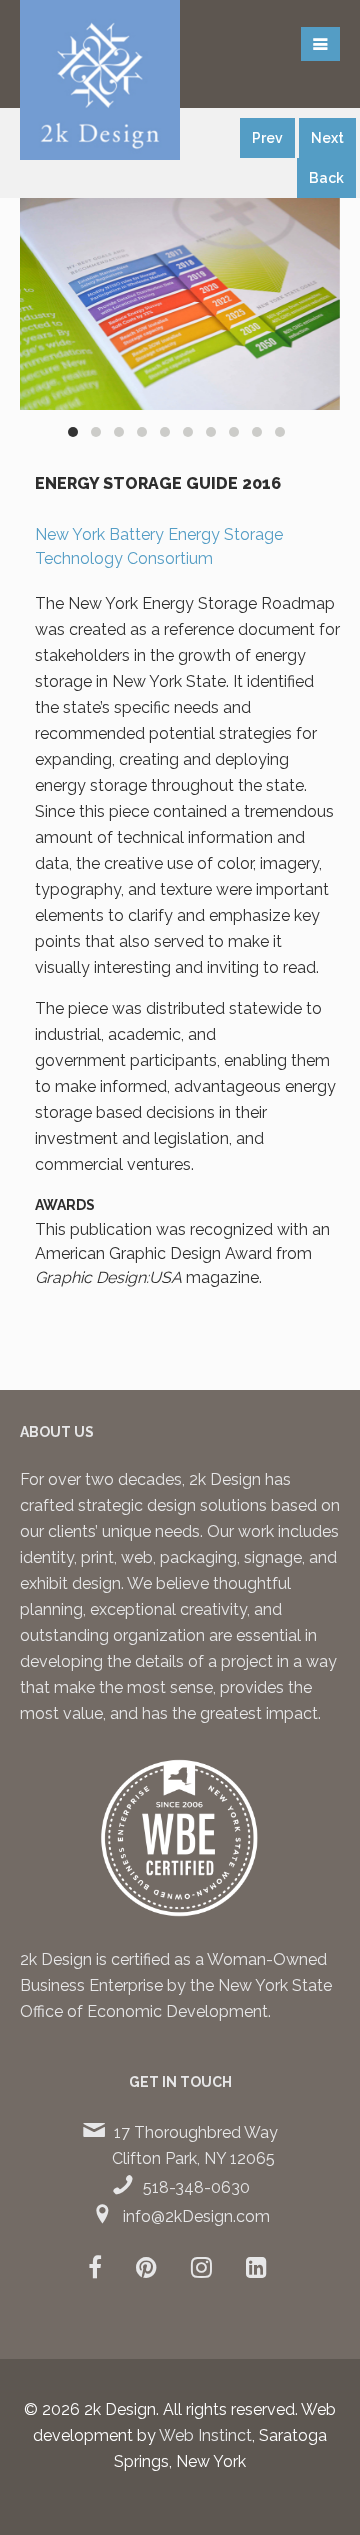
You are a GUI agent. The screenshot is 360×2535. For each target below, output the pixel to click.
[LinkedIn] (256, 2270)
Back (326, 178)
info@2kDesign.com (196, 2216)
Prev (267, 138)
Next (327, 138)
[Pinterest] (146, 2270)
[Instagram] (201, 2270)
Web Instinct (205, 2435)
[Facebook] (95, 2270)
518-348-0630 (196, 2187)
